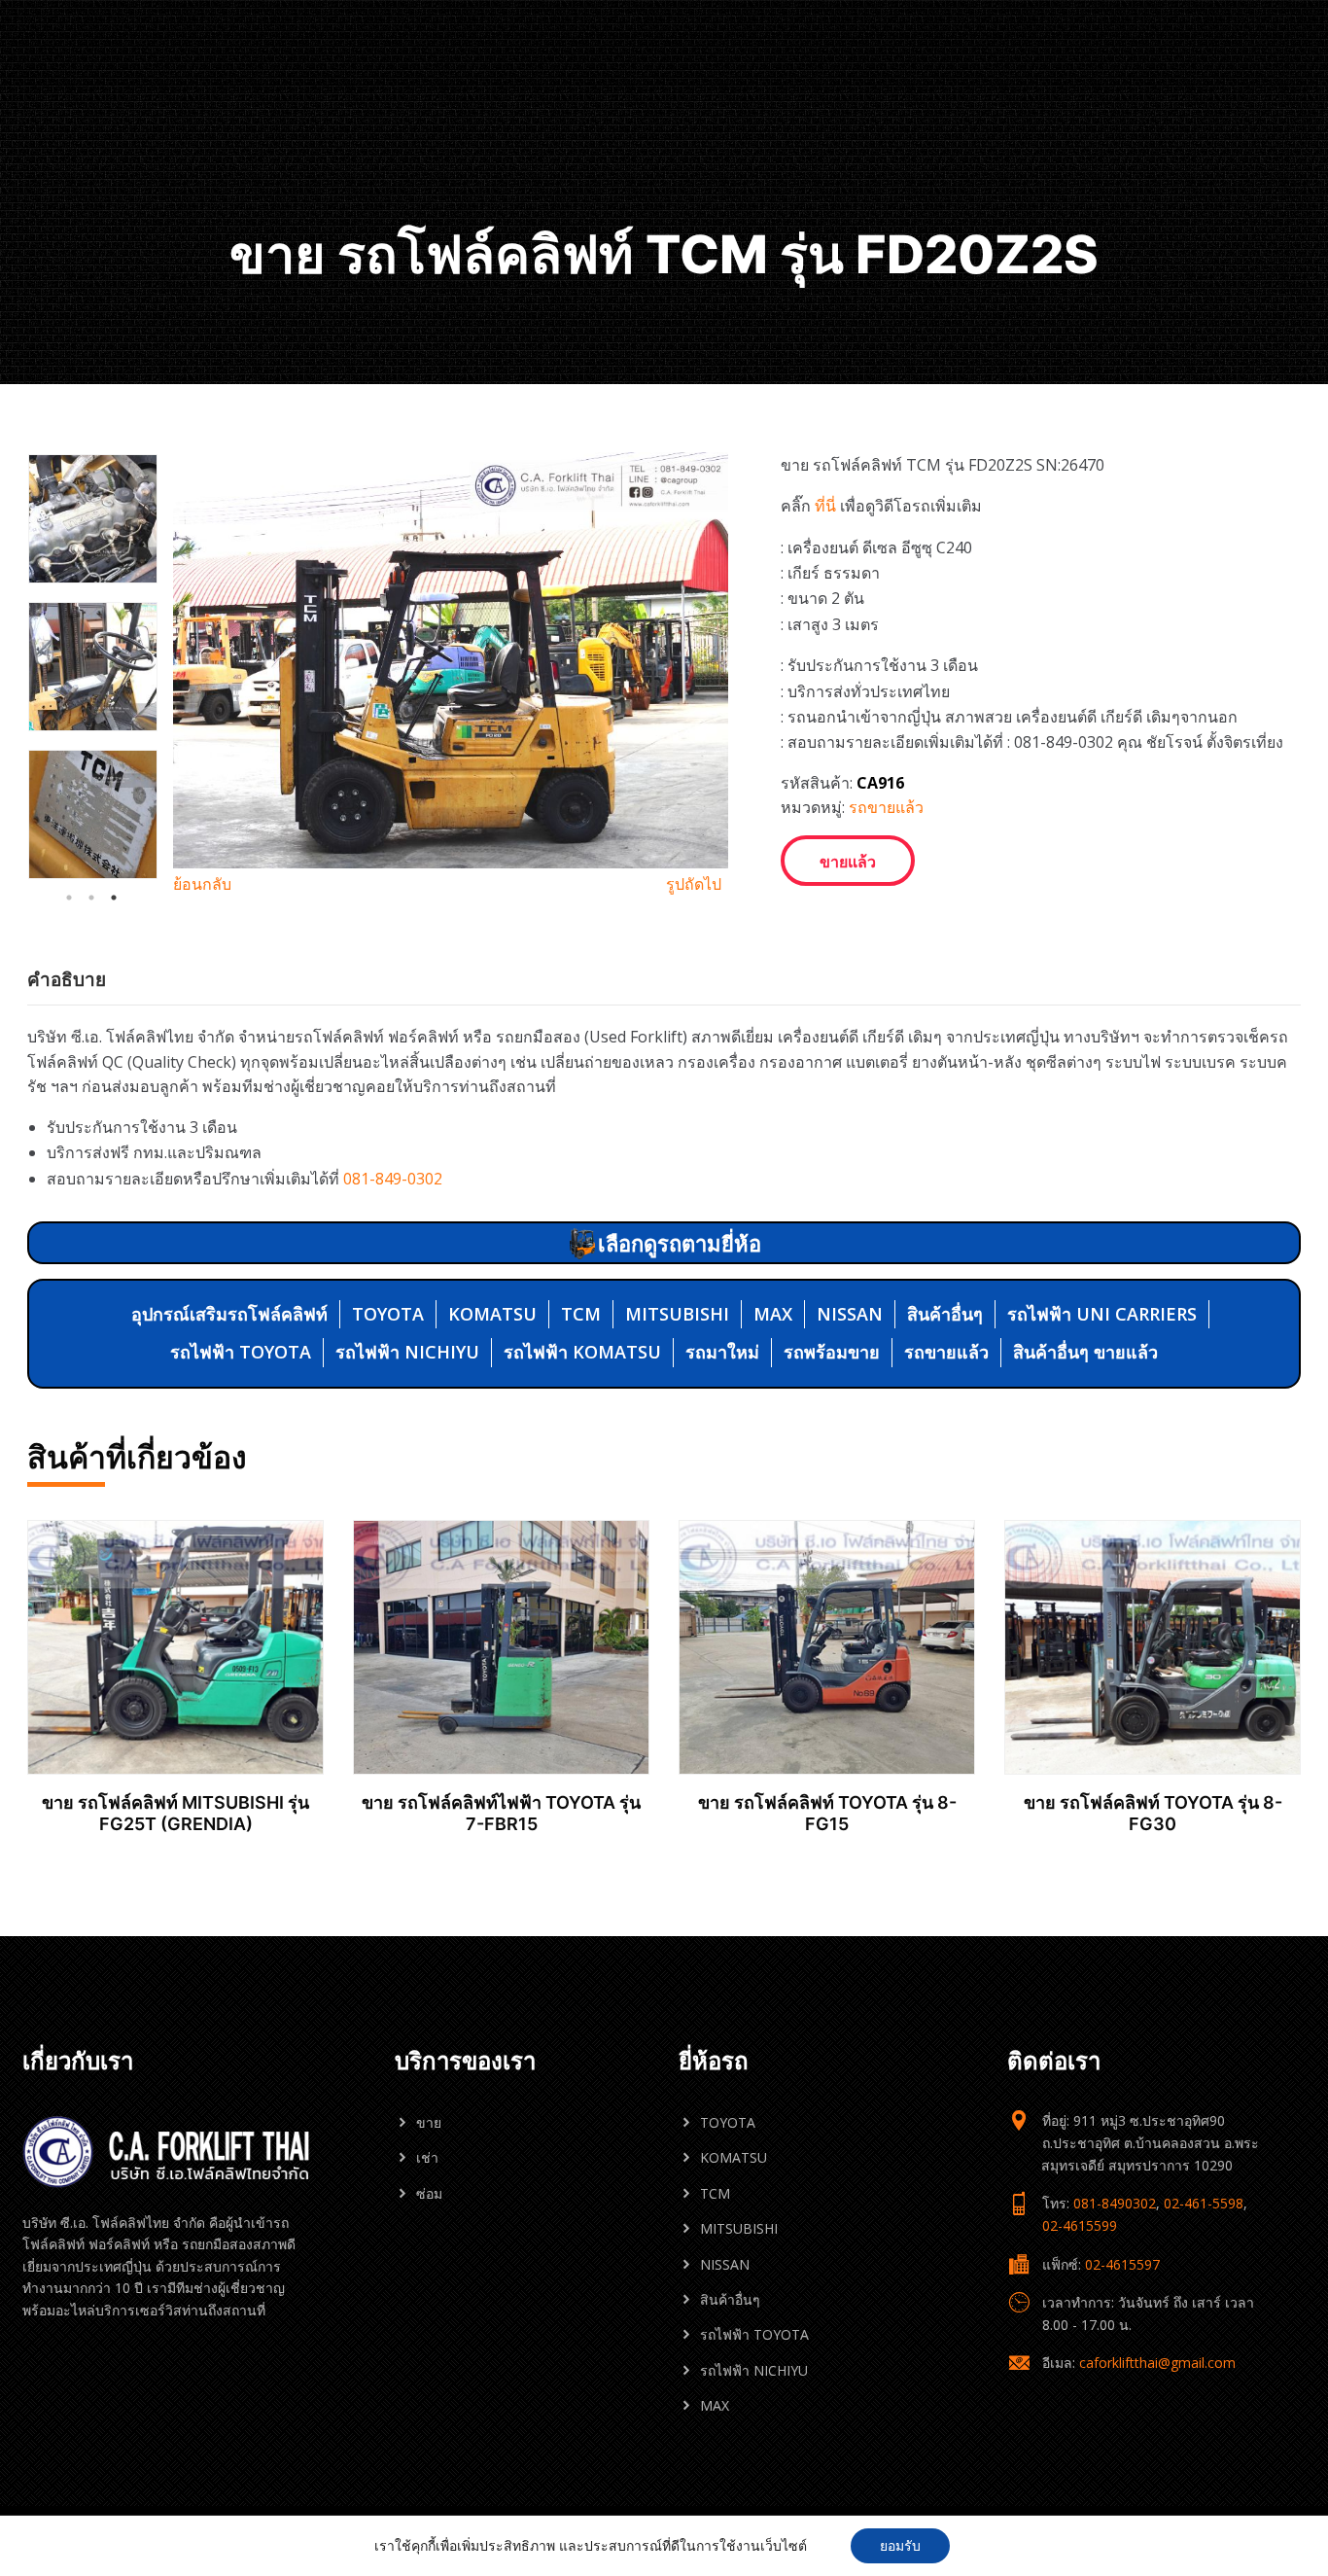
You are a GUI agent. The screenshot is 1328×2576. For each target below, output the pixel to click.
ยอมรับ (900, 2545)
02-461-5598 (1204, 2203)
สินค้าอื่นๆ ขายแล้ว (1085, 1352)
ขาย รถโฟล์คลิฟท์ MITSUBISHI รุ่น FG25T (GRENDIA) (175, 1813)
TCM (581, 1314)
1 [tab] (69, 898)
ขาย (429, 2122)
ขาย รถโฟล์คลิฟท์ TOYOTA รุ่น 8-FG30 (1153, 1813)
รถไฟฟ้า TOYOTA (241, 1352)
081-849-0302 (393, 1179)
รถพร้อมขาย (832, 1352)
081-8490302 (1115, 2203)
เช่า (427, 2157)
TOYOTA (388, 1314)
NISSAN (850, 1314)
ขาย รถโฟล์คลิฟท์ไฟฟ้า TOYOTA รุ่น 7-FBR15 (501, 1813)
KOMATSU (492, 1314)
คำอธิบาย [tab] (67, 979)
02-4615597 (1122, 2264)
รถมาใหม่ (722, 1352)
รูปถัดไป (694, 884)
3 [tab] (114, 898)
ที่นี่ (825, 506)
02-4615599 (1080, 2225)
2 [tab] (91, 898)
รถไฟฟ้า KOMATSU (582, 1352)
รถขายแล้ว (886, 807)
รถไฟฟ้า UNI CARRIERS (1102, 1314)
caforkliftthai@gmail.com (1157, 2363)
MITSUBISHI (677, 1314)
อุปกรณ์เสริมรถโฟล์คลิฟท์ (229, 1314)
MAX (773, 1314)
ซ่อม (429, 2193)
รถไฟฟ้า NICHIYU (407, 1352)
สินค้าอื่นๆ (945, 1314)
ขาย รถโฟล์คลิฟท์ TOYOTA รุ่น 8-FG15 (827, 1813)
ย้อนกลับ (202, 884)
